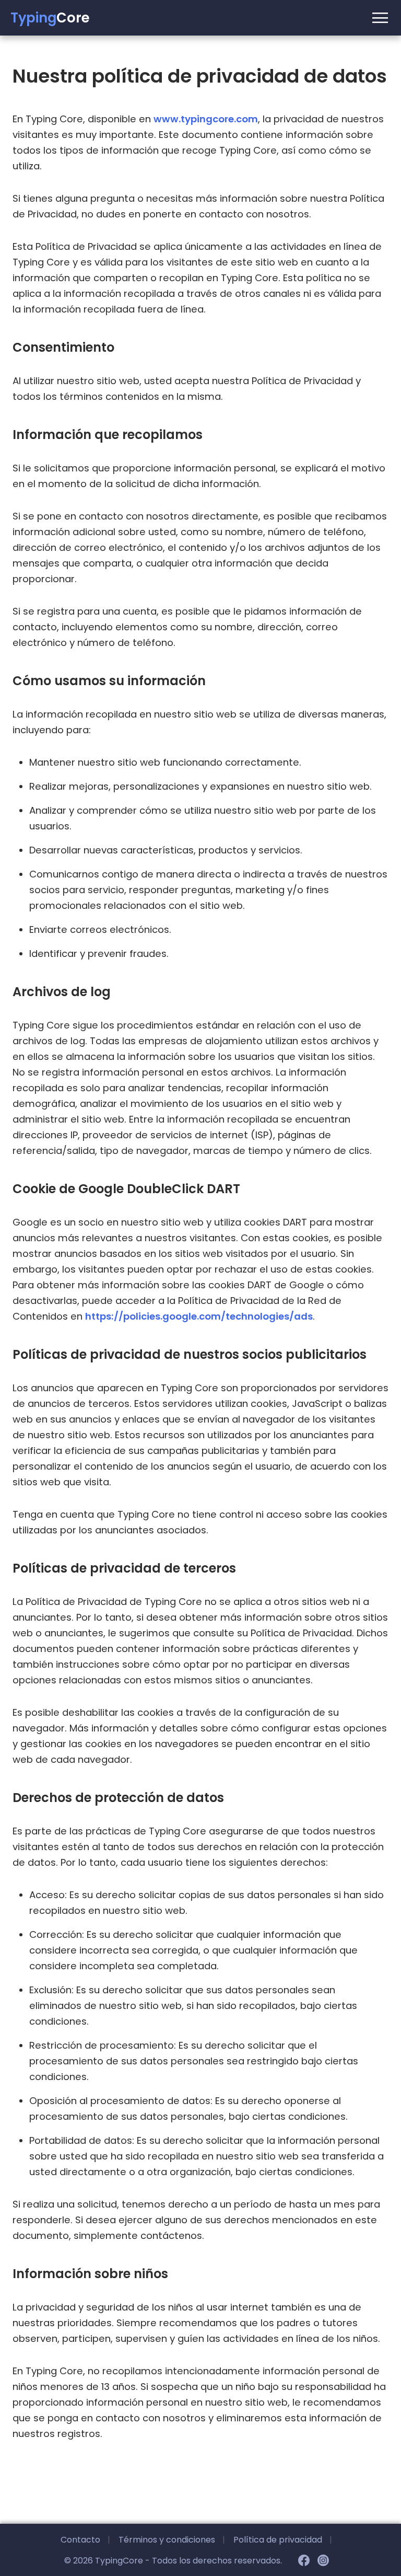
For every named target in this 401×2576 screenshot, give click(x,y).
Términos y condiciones (172, 2540)
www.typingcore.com (206, 119)
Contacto (85, 2540)
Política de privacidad (283, 2540)
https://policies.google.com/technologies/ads (199, 1316)
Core (50, 18)
